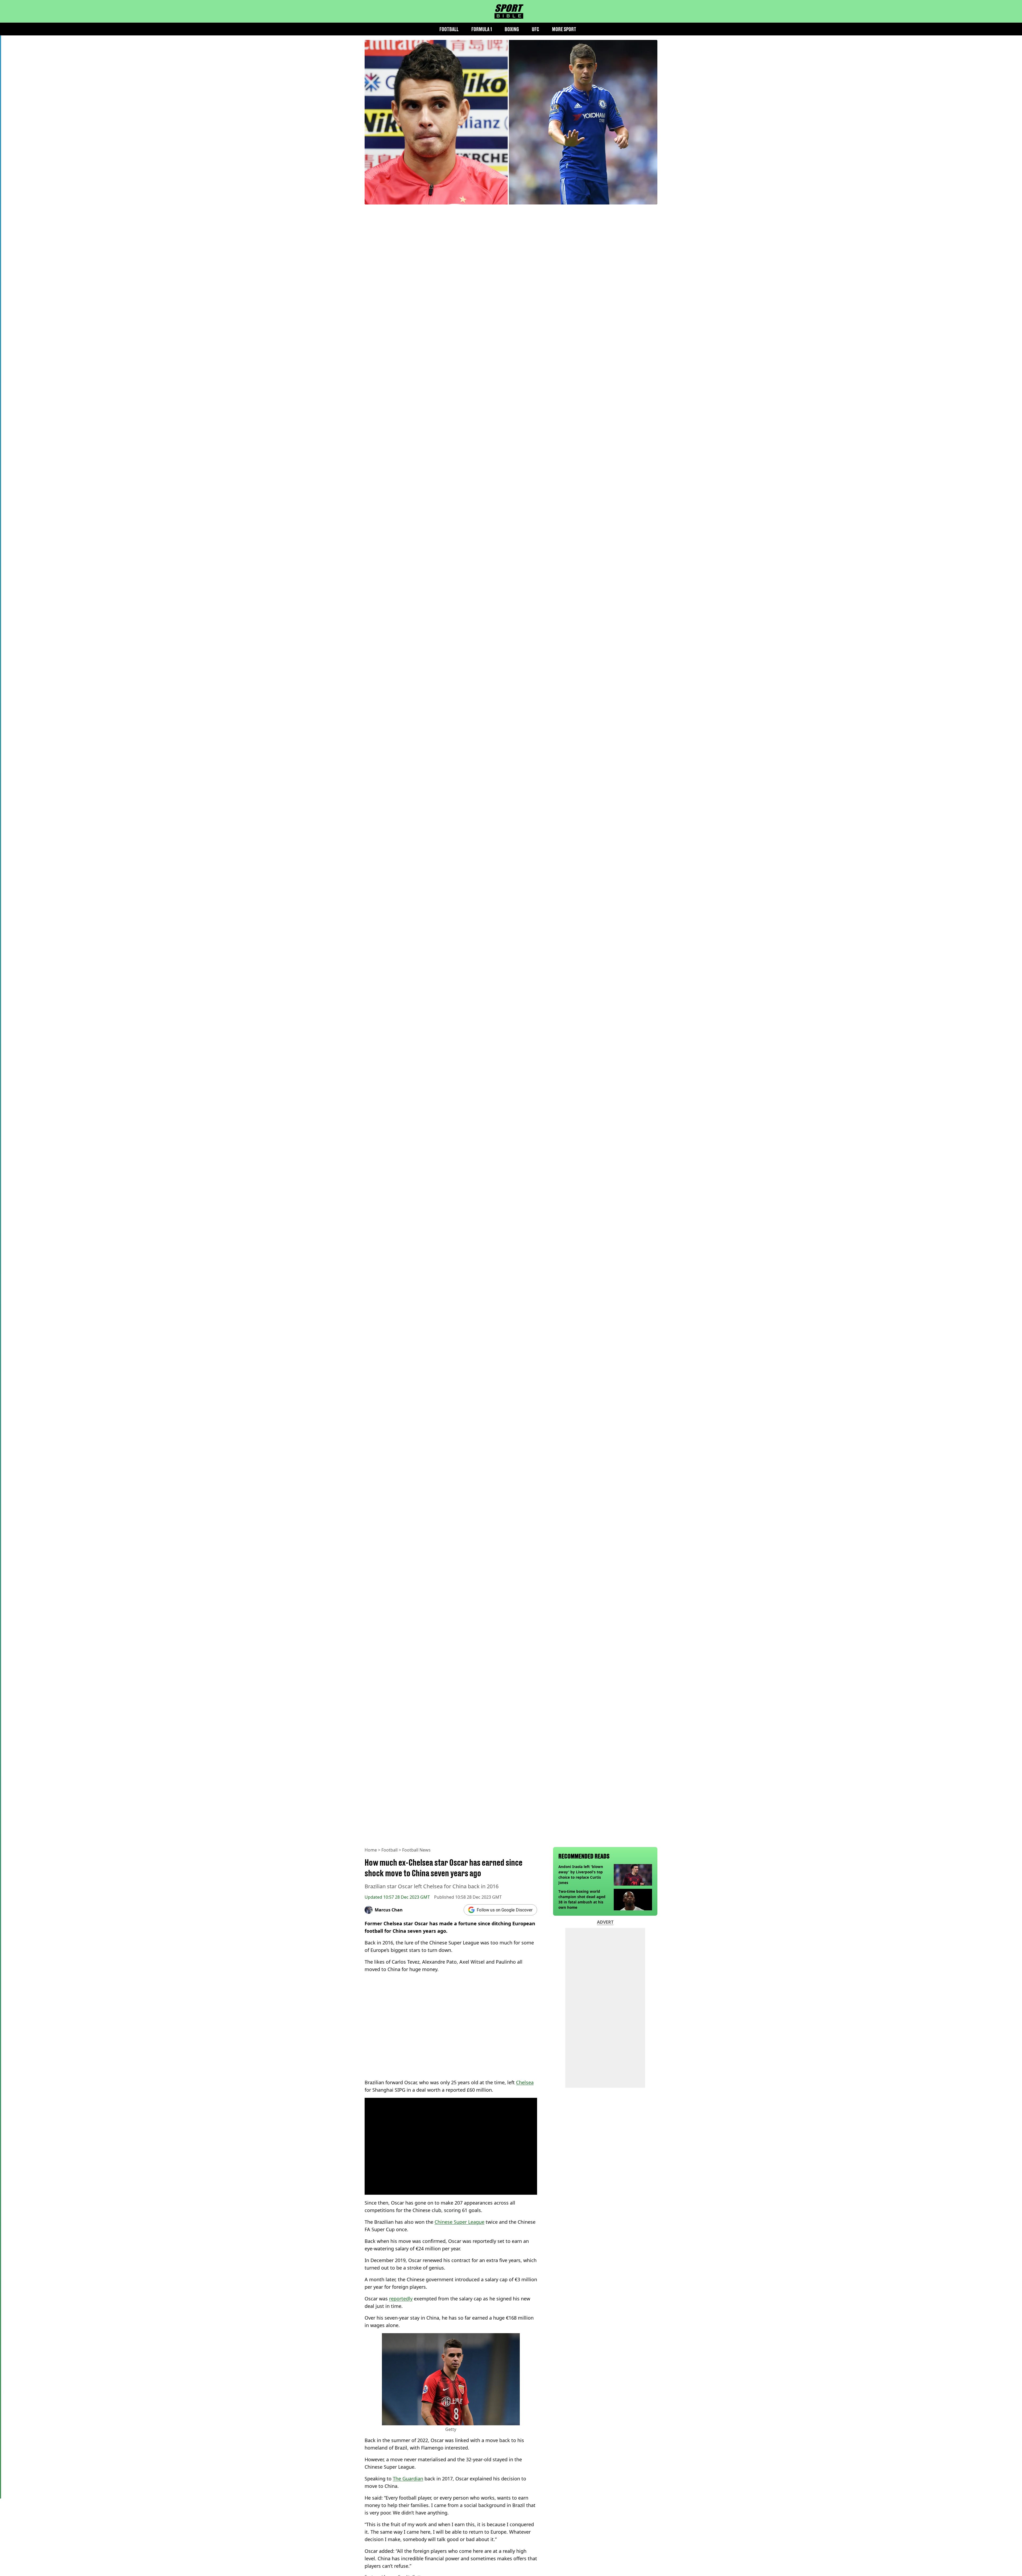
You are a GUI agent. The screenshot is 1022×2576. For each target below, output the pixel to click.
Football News (416, 1850)
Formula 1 (482, 29)
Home (371, 1850)
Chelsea (525, 2082)
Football (449, 29)
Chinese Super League (460, 2222)
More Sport (564, 29)
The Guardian (408, 2479)
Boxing (512, 29)
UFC (535, 29)
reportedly (401, 2299)
